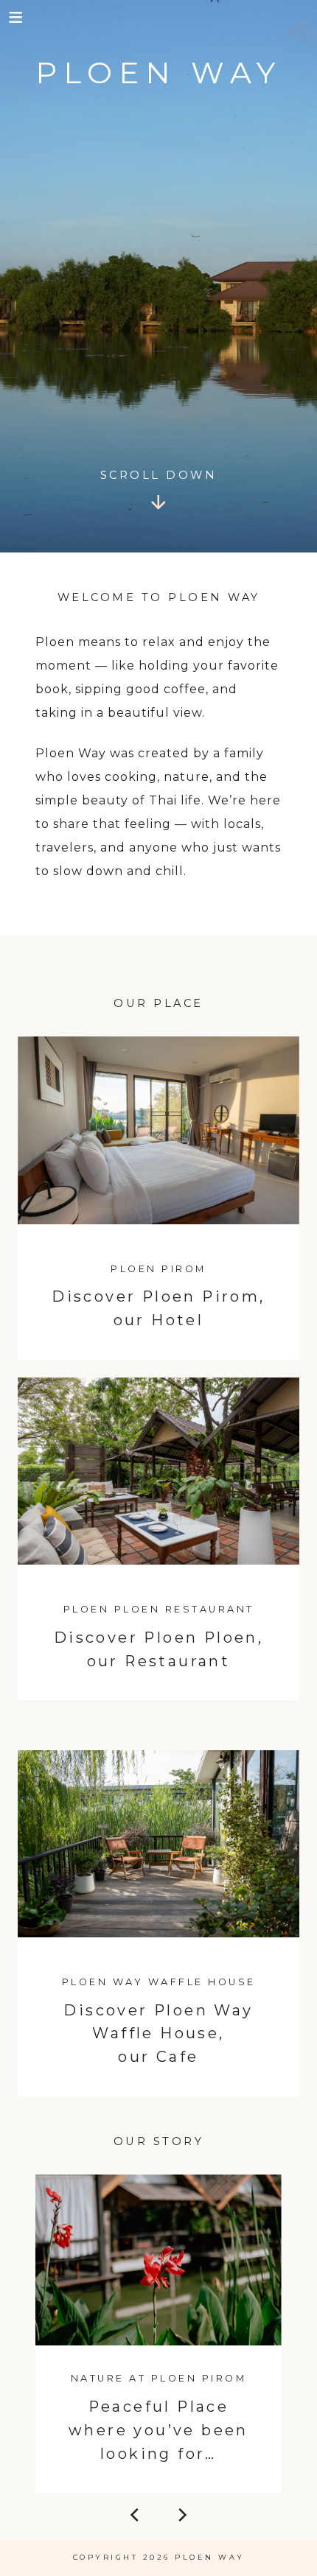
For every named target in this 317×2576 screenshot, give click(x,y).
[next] (181, 2518)
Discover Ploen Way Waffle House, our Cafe (158, 2034)
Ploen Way (158, 73)
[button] (17, 17)
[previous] (136, 2518)
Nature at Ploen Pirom (159, 2378)
